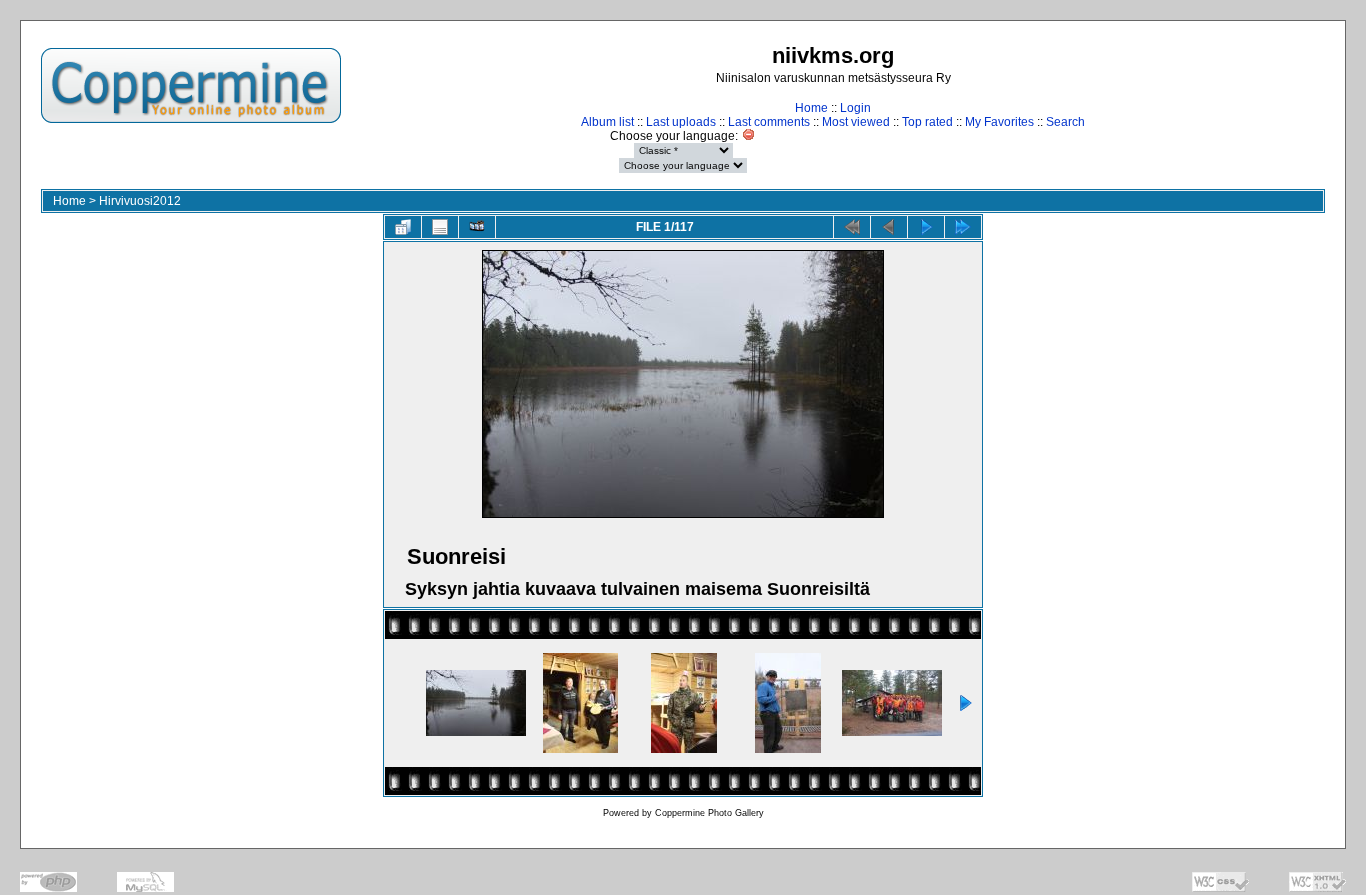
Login (855, 108)
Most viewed (856, 122)
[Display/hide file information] (440, 227)
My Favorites (999, 122)
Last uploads (681, 122)
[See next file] (926, 227)
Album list (607, 122)
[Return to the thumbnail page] (403, 227)
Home (811, 108)
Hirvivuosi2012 (140, 201)
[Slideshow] (477, 227)
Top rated (927, 122)
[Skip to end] (963, 227)
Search (1065, 122)
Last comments (769, 122)
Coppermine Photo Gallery (709, 813)
